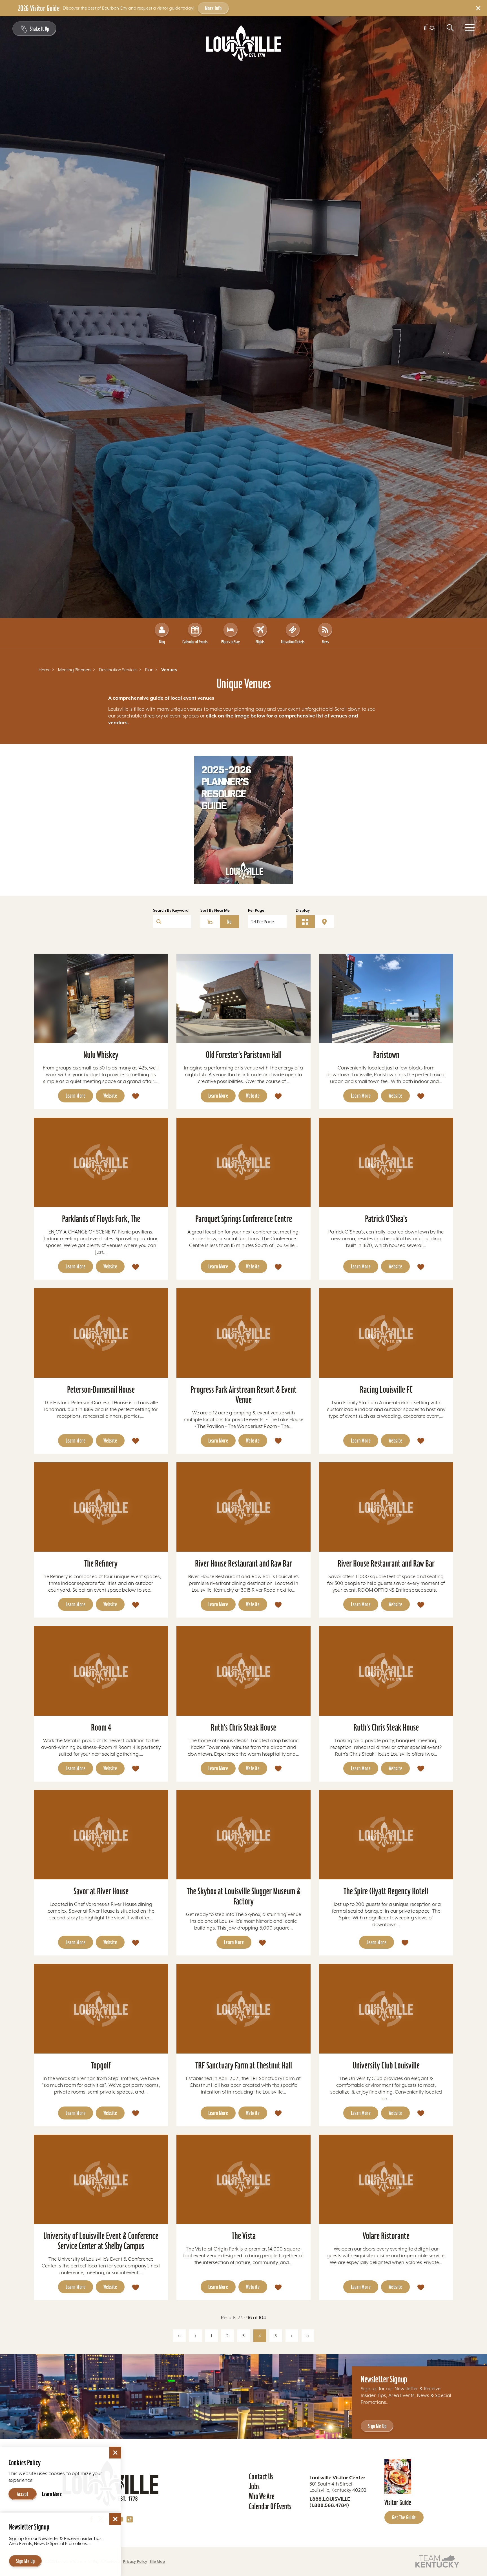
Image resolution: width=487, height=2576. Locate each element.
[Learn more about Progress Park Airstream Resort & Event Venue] (243, 1333)
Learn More (76, 1096)
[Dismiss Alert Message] (478, 8)
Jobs (254, 2486)
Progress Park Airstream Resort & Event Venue (243, 1395)
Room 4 (101, 1727)
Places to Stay (230, 642)
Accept (23, 2494)
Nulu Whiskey (101, 1055)
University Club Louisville (386, 2065)
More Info (213, 8)
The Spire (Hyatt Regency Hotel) (386, 1891)
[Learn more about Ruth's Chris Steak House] (243, 1671)
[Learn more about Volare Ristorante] (386, 2179)
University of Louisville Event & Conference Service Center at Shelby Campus (101, 2241)
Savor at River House (101, 1891)
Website (110, 1096)
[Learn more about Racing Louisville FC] (386, 1333)
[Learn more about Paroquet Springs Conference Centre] (243, 1162)
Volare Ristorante (386, 2236)
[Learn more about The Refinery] (101, 1507)
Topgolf (101, 2065)
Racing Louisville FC (386, 1389)
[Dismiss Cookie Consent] (115, 2453)
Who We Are (262, 2496)
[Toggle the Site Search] (450, 28)
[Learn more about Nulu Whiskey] (101, 998)
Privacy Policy (135, 2561)
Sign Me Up (377, 2426)
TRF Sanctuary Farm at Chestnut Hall (244, 2065)
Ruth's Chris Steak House (243, 1727)
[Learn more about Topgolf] (101, 2009)
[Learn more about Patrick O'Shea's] (386, 1162)
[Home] (244, 43)
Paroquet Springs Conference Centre (244, 1219)
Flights (260, 642)
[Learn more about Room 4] (101, 1671)
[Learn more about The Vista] (243, 2179)
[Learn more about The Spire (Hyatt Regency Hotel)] (386, 1835)
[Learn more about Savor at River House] (101, 1835)
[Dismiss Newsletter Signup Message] (115, 2519)
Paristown (386, 1055)
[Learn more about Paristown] (386, 998)
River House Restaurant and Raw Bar (243, 1563)
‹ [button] (195, 2336)
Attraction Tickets (293, 642)
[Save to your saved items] (136, 1096)
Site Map (157, 2561)
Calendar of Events (195, 642)
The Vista (244, 2236)
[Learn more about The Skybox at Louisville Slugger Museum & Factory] (243, 1835)
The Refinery (101, 1563)
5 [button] (276, 2336)
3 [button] (243, 2336)
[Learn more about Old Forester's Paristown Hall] (243, 998)
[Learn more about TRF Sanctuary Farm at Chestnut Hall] (243, 2009)
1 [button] (211, 2336)
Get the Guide (404, 2517)
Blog (162, 642)
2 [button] (227, 2336)
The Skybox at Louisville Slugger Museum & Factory (244, 1896)
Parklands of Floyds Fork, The (101, 1219)
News (325, 642)
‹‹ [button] (179, 2336)
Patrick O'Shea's (386, 1219)
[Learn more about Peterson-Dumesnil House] (101, 1333)
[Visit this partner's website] (437, 2561)
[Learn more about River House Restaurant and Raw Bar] (243, 1507)
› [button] (292, 2336)
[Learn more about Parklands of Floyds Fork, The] (101, 1162)
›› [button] (308, 2336)
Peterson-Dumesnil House (101, 1389)
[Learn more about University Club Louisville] (386, 2009)
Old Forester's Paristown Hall (244, 1055)
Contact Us (261, 2477)
